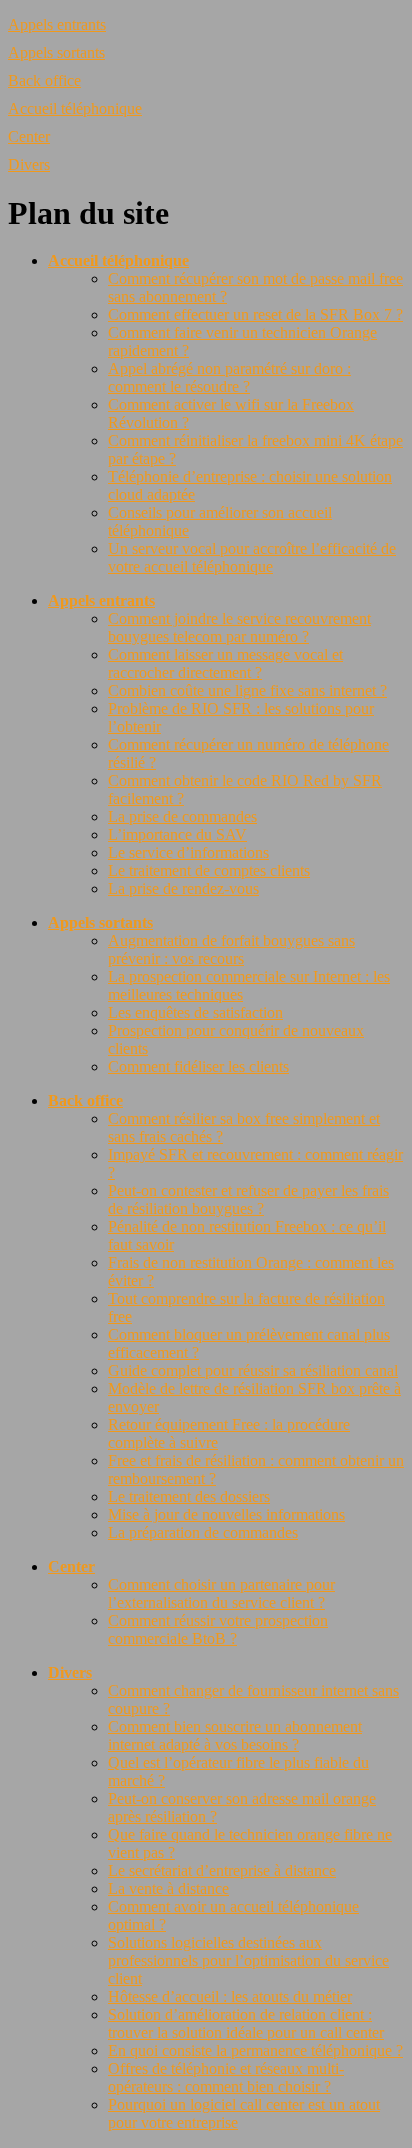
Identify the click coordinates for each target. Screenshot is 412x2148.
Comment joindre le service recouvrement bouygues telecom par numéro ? (239, 627)
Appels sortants (56, 52)
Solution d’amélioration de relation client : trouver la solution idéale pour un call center (246, 2023)
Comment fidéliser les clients (198, 1066)
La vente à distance (168, 1888)
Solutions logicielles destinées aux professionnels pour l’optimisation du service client (248, 1960)
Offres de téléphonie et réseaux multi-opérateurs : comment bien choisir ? (226, 2077)
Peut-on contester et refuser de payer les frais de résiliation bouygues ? (248, 1199)
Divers (29, 164)
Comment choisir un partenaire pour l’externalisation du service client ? (221, 1593)
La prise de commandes (182, 816)
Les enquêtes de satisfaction (195, 1012)
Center (29, 136)
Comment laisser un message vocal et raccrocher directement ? (225, 663)
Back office (44, 80)
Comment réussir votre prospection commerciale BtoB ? (218, 1629)
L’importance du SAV (177, 834)
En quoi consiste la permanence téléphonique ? (255, 2050)
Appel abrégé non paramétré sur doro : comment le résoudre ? (229, 377)
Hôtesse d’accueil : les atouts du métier (230, 1996)
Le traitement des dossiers (189, 1496)
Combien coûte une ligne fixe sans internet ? (247, 690)
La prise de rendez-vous (183, 888)
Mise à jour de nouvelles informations (226, 1514)
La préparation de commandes (203, 1532)
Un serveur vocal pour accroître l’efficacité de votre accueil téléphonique (252, 557)
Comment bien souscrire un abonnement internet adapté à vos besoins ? (235, 1735)
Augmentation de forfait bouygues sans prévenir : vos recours (231, 949)
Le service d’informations (188, 852)
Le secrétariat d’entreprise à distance (222, 1870)
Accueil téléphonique (75, 108)
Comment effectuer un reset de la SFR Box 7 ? (255, 314)
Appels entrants (57, 24)
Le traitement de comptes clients (209, 870)
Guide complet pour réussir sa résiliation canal (253, 1370)
